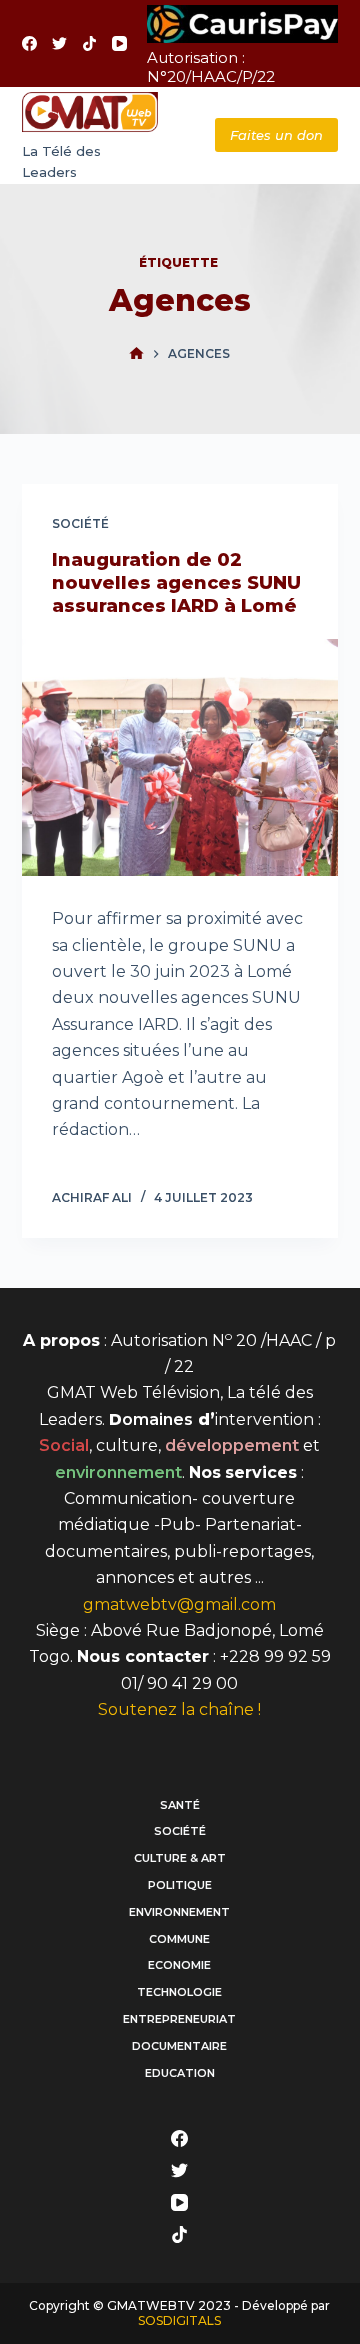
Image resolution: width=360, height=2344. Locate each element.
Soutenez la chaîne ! (179, 1709)
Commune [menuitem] (179, 1939)
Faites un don (276, 135)
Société (80, 523)
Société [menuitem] (180, 1831)
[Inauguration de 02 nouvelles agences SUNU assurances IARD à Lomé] (180, 758)
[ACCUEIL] (136, 354)
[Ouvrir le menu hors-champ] (179, 135)
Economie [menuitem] (179, 1965)
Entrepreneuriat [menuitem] (179, 2019)
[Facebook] (29, 43)
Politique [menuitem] (180, 1885)
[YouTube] (119, 43)
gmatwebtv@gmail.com (179, 1604)
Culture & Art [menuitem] (180, 1858)
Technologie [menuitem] (179, 1992)
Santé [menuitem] (180, 1805)
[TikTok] (89, 43)
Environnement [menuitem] (179, 1912)
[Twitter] (59, 43)
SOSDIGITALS (179, 2320)
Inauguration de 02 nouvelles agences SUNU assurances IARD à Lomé (176, 583)
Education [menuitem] (180, 2073)
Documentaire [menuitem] (179, 2046)
